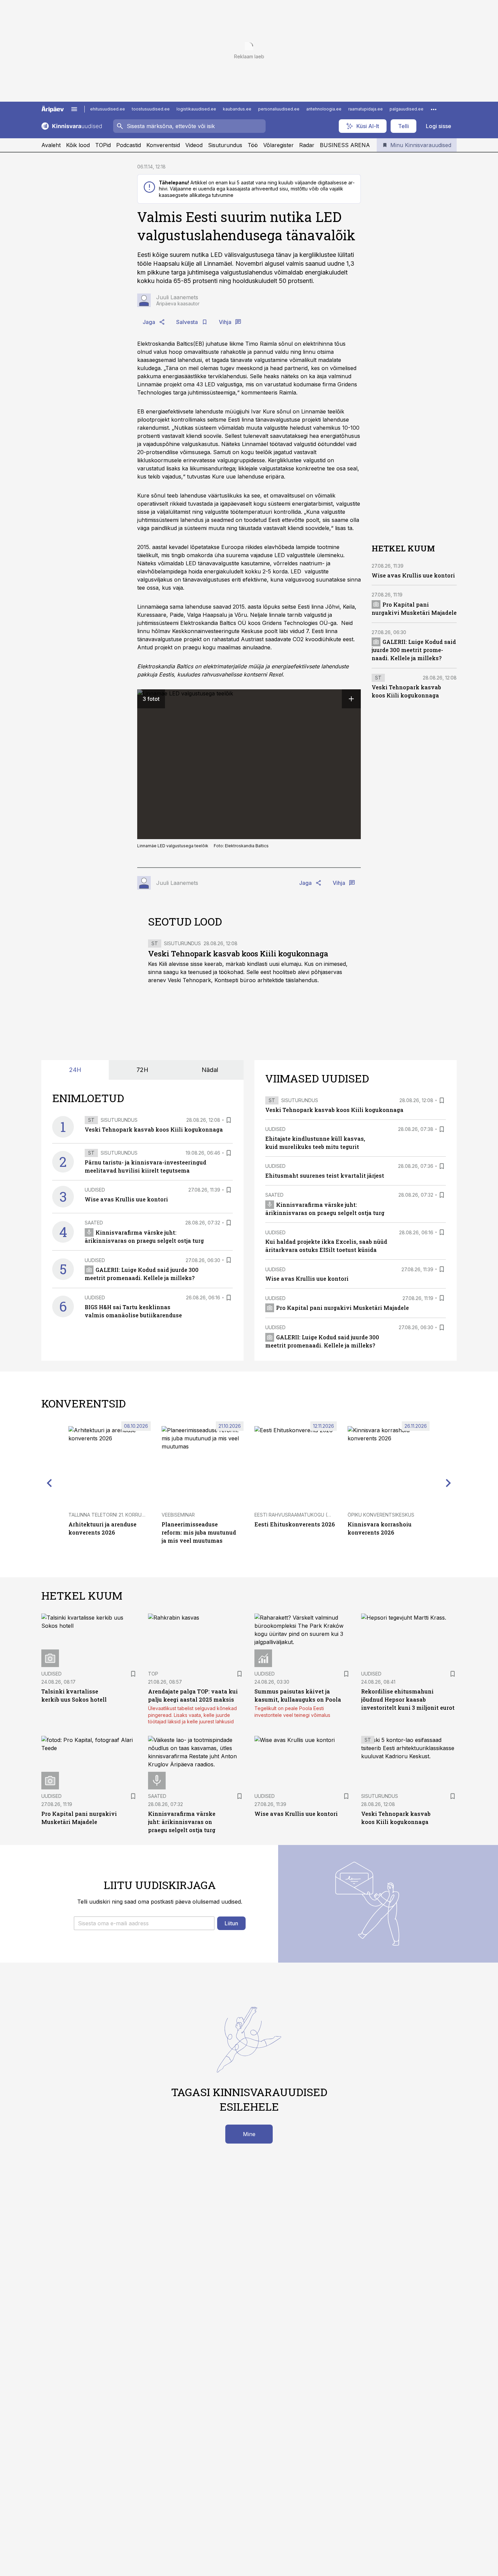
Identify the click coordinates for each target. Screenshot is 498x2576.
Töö (253, 145)
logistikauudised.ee (196, 109)
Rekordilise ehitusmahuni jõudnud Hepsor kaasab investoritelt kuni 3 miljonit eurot (408, 1699)
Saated (94, 1223)
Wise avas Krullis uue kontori (413, 575)
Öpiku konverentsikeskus (381, 1515)
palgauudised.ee (407, 109)
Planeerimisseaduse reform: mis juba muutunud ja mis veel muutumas (199, 1532)
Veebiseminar (178, 1515)
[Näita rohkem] (434, 109)
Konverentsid (163, 145)
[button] (144, 1923)
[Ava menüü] (74, 109)
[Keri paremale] (449, 1483)
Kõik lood (78, 145)
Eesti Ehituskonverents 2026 (295, 1524)
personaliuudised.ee (279, 109)
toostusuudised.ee (151, 109)
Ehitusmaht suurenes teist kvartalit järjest (325, 1175)
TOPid (103, 145)
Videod (194, 145)
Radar (307, 145)
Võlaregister (278, 145)
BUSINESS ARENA (345, 145)
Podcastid (129, 145)
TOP (153, 1674)
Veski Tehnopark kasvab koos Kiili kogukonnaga (238, 954)
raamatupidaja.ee (366, 109)
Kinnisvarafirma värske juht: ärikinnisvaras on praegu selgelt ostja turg (182, 1822)
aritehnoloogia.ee (324, 109)
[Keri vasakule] (49, 1483)
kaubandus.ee (237, 109)
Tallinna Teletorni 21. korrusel (109, 1515)
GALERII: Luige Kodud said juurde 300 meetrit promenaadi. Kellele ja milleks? (414, 650)
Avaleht (51, 145)
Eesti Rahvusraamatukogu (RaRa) (298, 1515)
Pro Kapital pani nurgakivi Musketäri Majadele (343, 1308)
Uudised (95, 1190)
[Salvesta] (229, 1120)
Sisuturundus (225, 145)
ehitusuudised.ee (108, 109)
